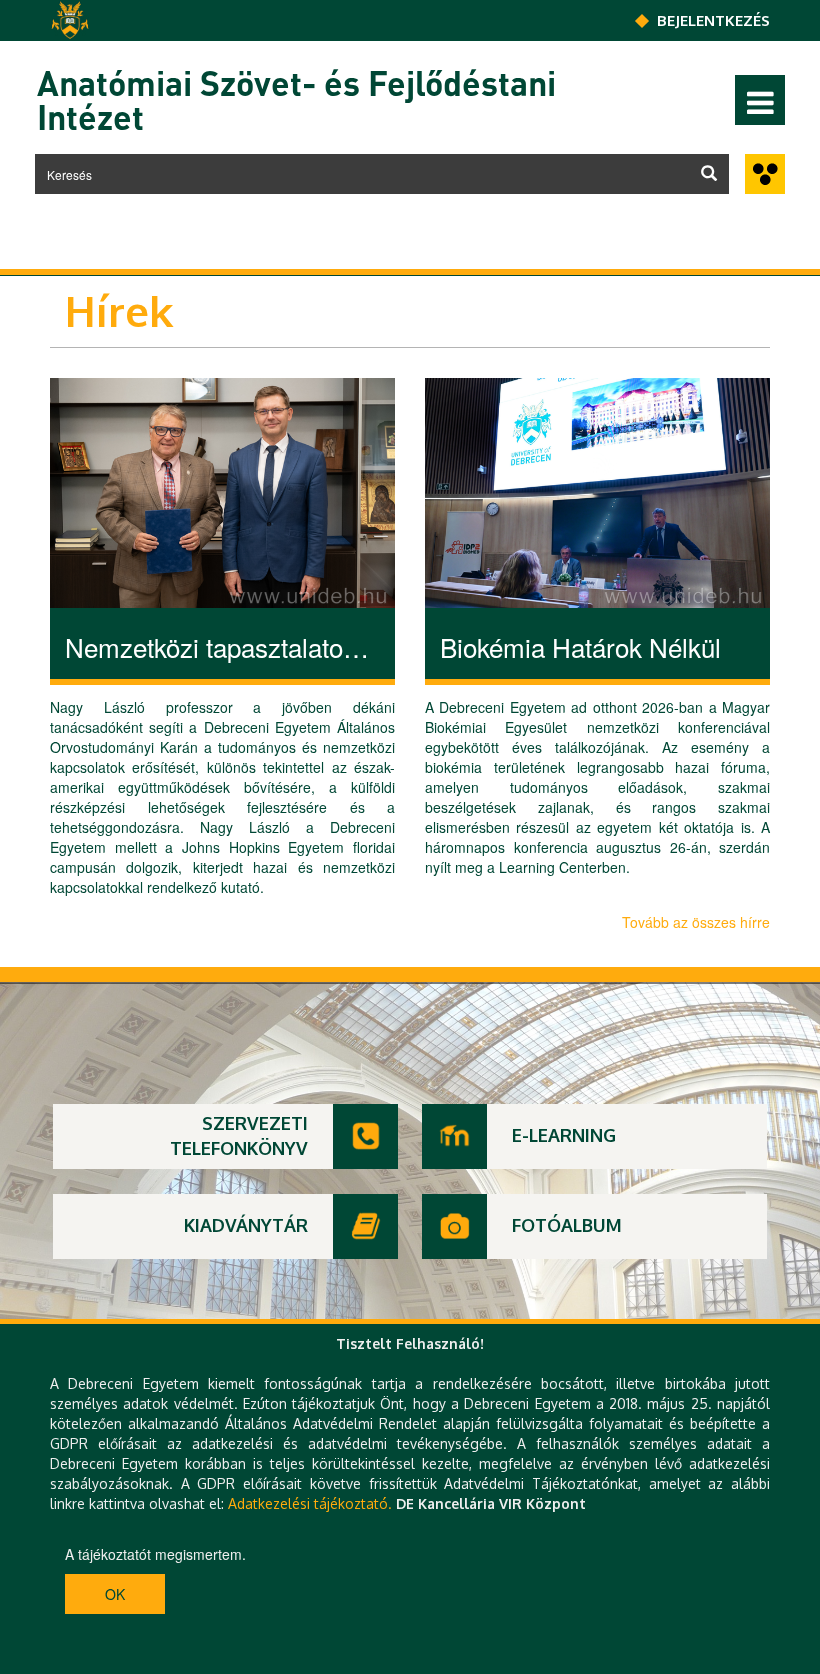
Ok (115, 1594)
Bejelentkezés (713, 20)
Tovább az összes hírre (696, 922)
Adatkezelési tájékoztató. (310, 1503)
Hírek (119, 310)
